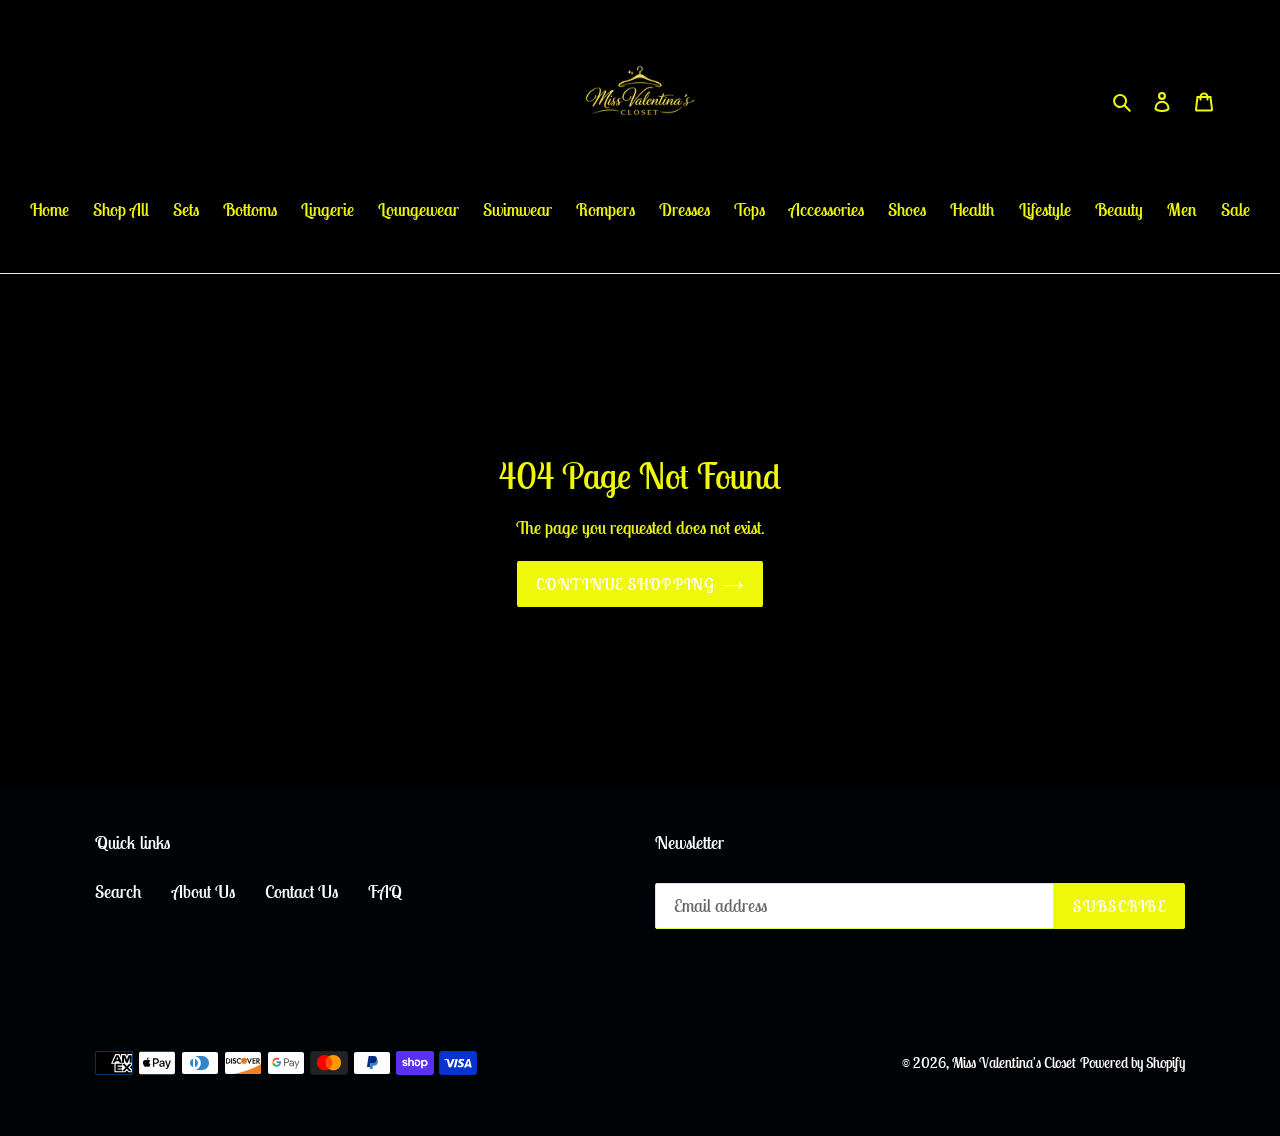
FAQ (385, 891)
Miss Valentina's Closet (1014, 1062)
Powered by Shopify (1132, 1062)
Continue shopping (625, 584)
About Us (203, 891)
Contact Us (301, 891)
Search (118, 891)
